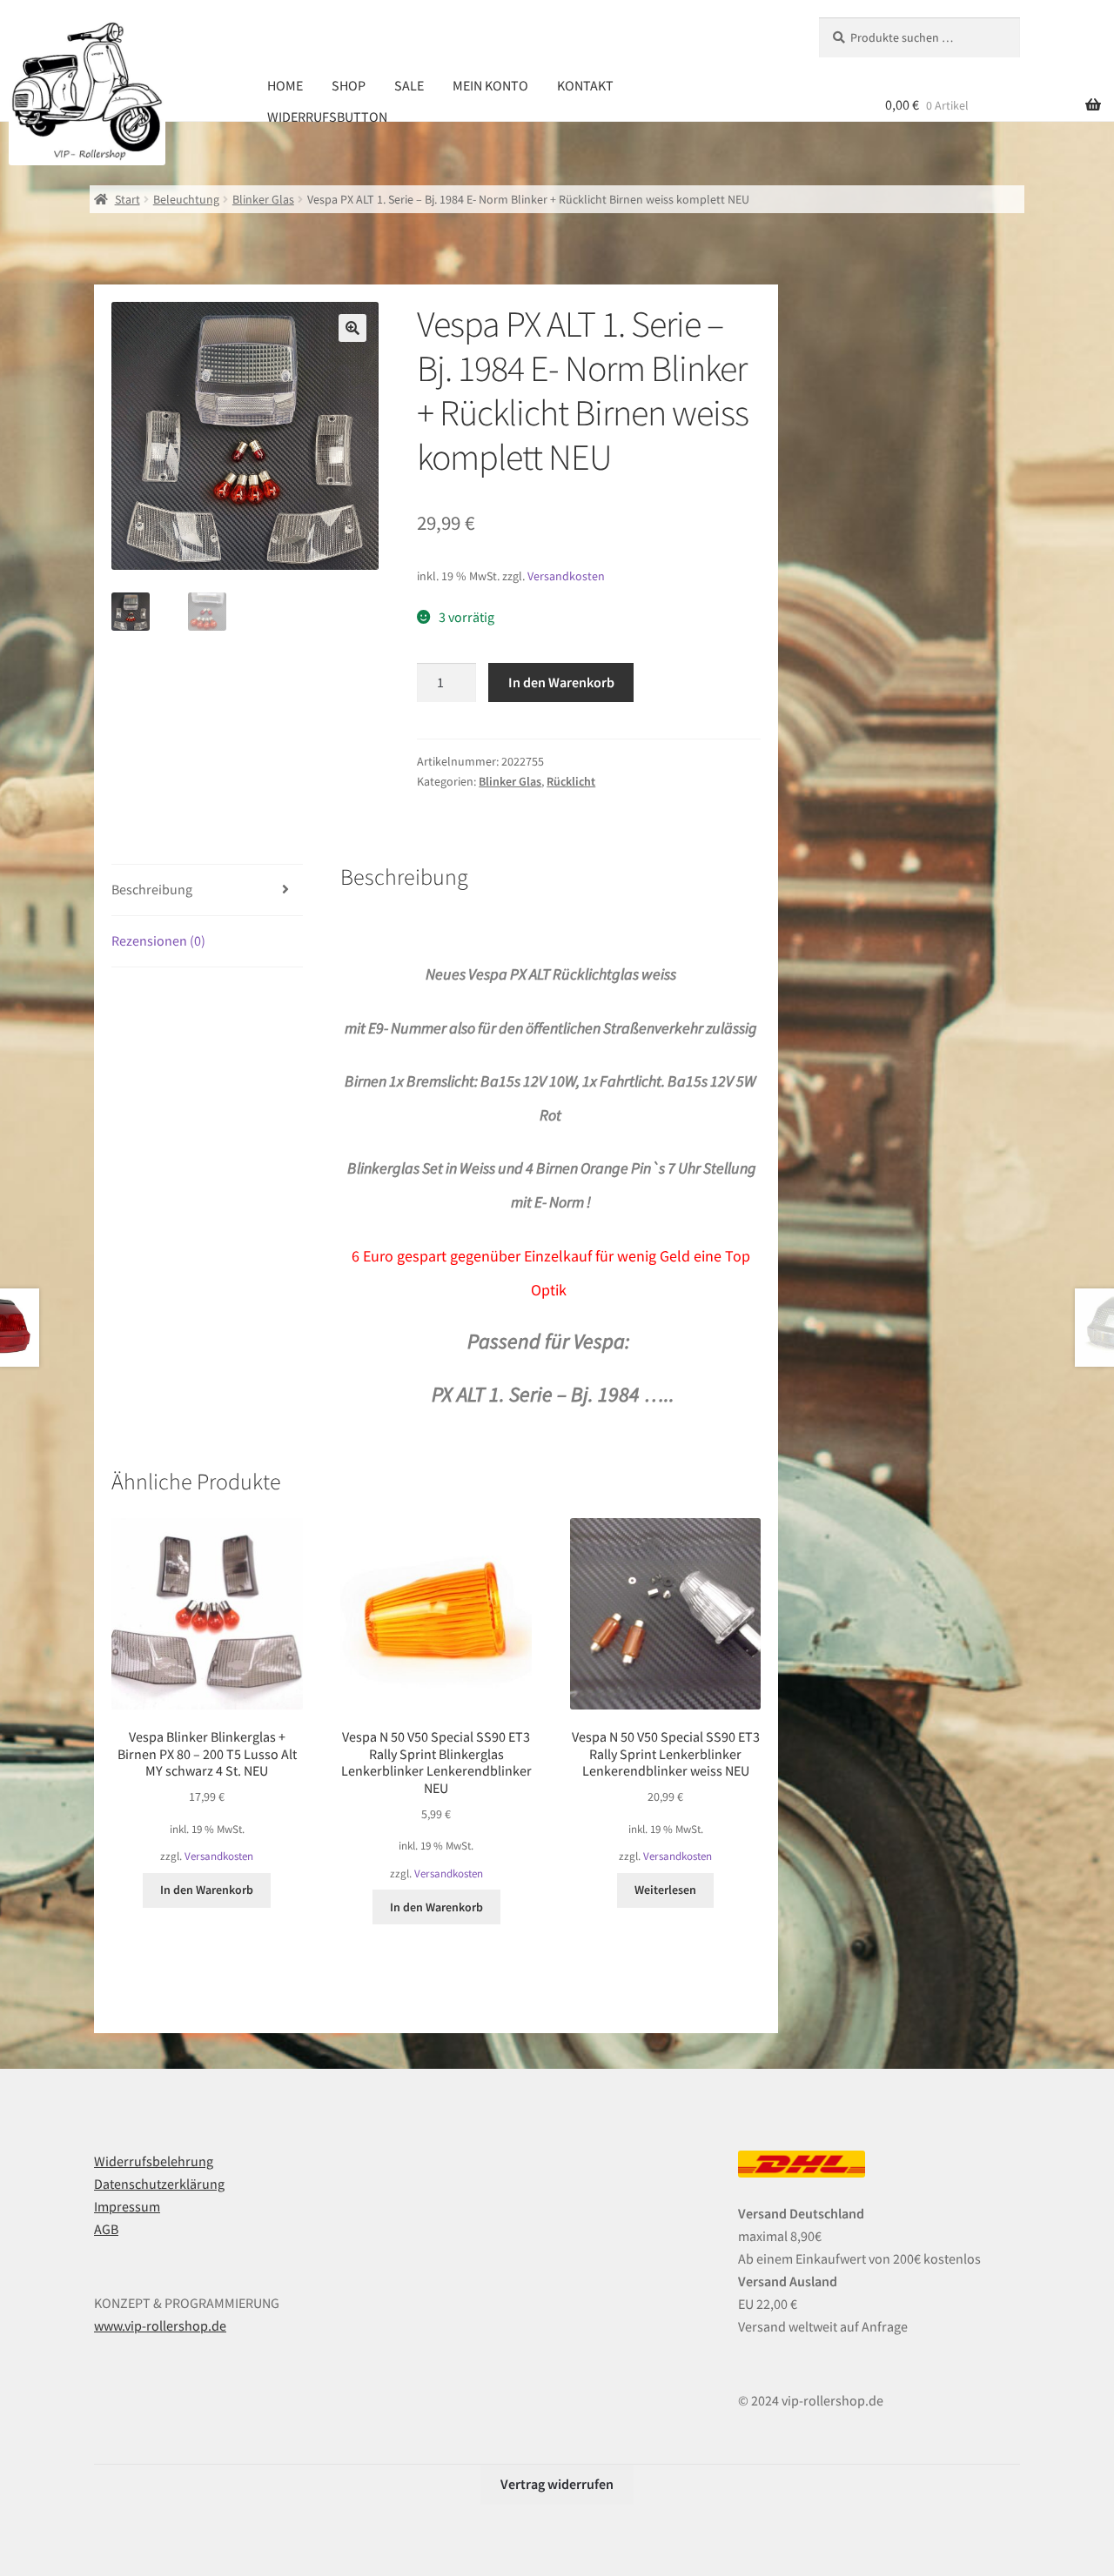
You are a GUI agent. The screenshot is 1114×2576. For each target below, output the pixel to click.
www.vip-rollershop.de (160, 2325)
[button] (352, 328)
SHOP (349, 85)
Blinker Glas (263, 199)
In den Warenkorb (561, 682)
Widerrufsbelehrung (154, 2161)
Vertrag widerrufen (557, 2484)
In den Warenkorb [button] (207, 1890)
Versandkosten (566, 576)
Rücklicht (571, 781)
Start (128, 199)
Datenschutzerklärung (159, 2184)
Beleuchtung (186, 199)
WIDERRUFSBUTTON (327, 117)
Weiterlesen (665, 1890)
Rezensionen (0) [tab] (158, 940)
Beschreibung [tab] (152, 889)
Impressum (127, 2206)
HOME (285, 85)
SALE (409, 85)
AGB (106, 2229)
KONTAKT (585, 85)
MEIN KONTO (490, 85)
